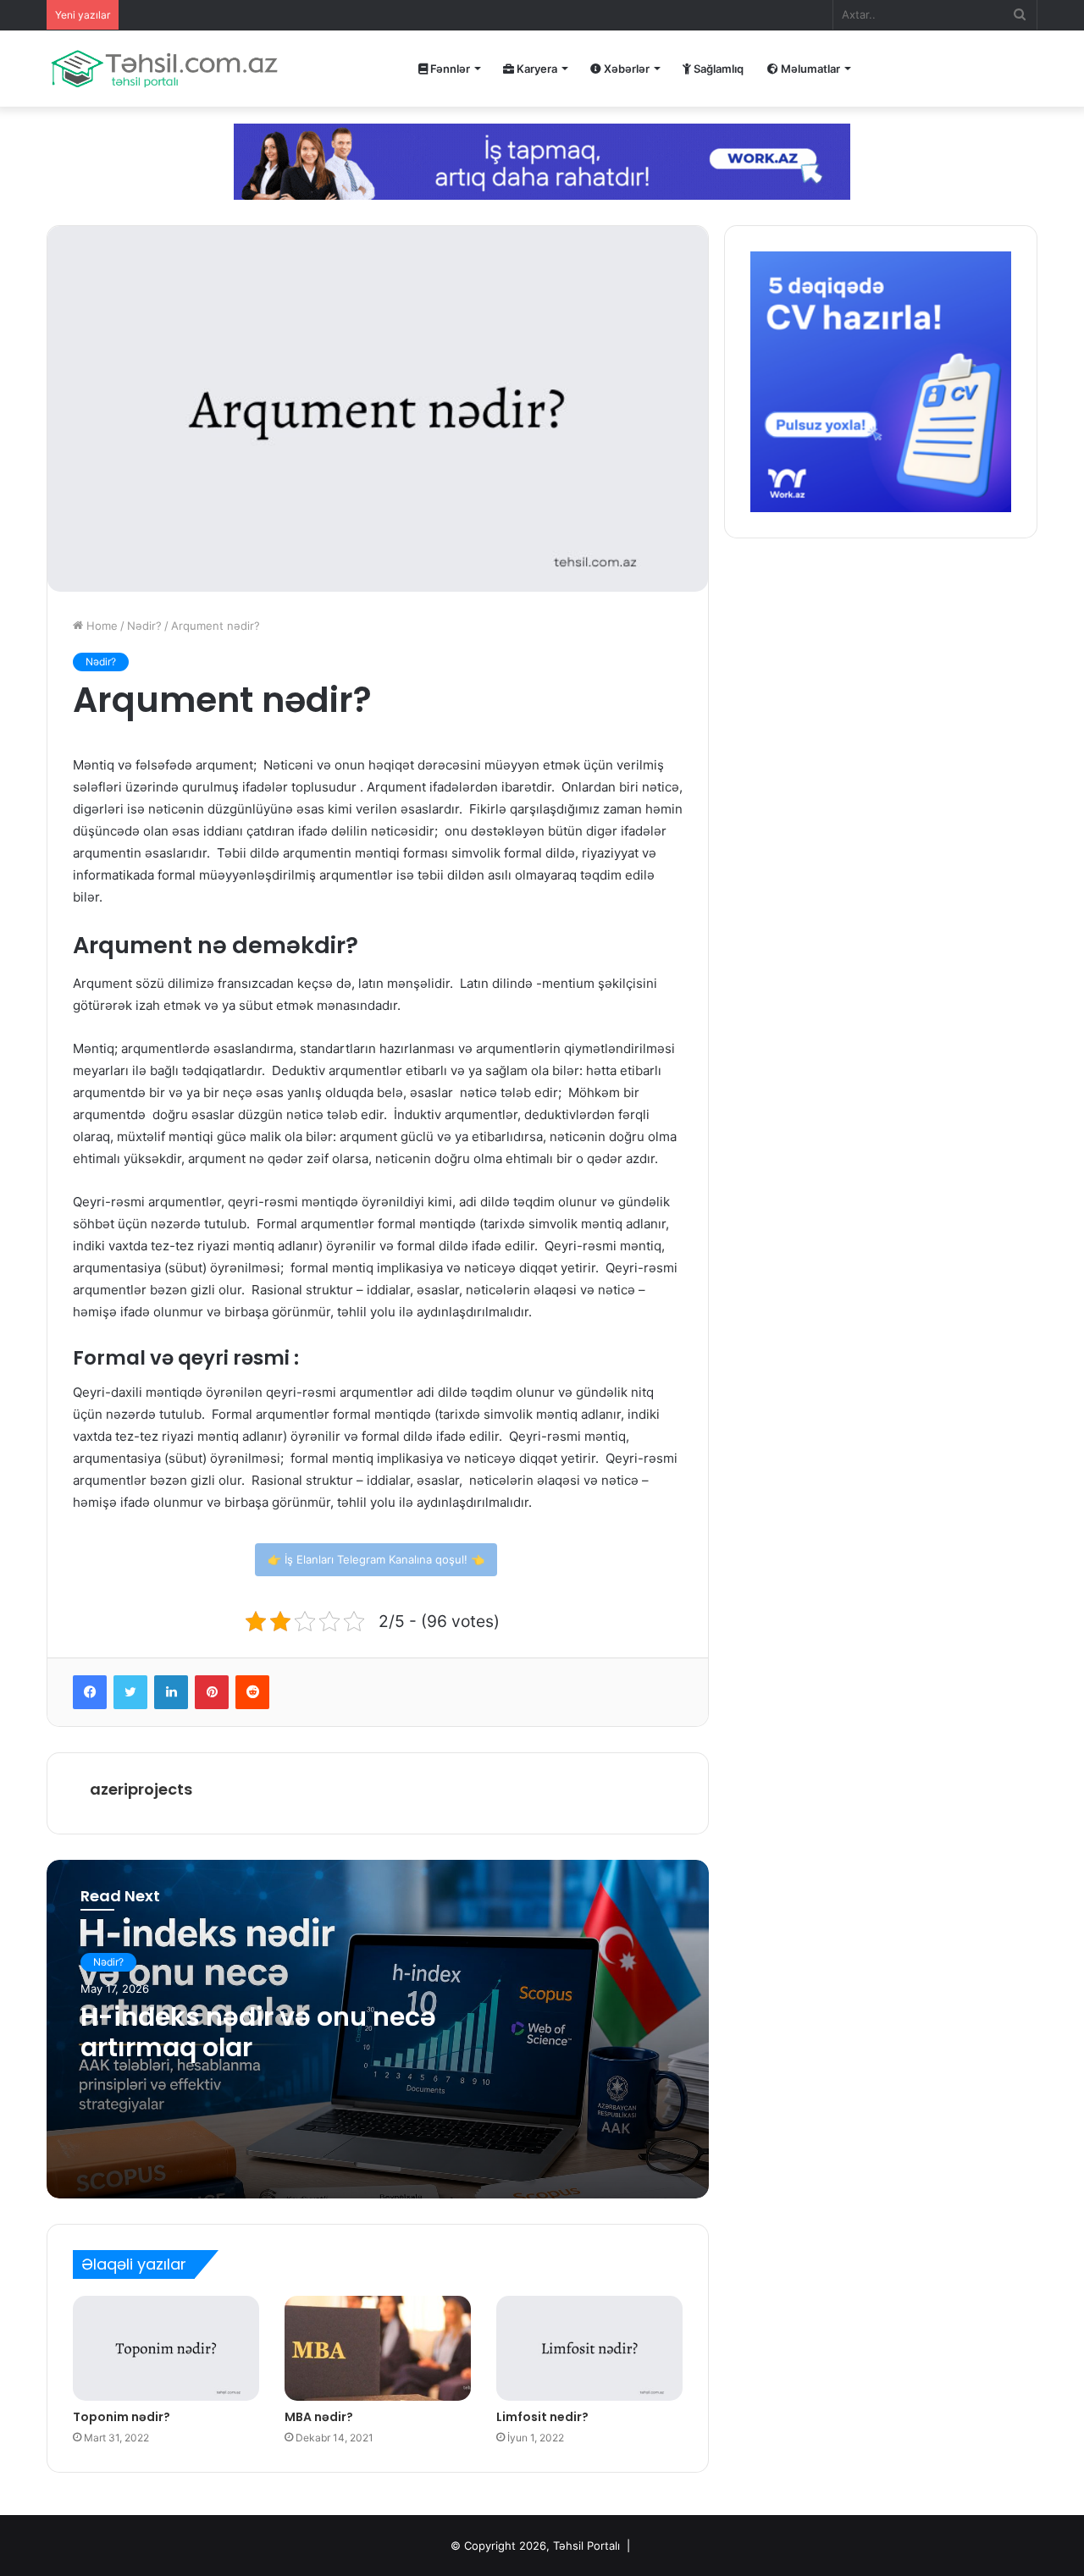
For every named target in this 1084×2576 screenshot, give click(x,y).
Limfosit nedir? (542, 2417)
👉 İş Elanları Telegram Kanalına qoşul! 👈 (376, 1559)
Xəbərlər (625, 69)
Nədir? (144, 626)
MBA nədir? (319, 2417)
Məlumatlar (809, 69)
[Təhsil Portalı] (164, 69)
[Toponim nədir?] (166, 2348)
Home (100, 626)
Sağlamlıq (717, 69)
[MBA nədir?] (378, 2348)
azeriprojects (141, 1789)
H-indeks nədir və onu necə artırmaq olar (258, 2032)
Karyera (536, 69)
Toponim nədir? (122, 2417)
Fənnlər (449, 69)
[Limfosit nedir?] (589, 2348)
